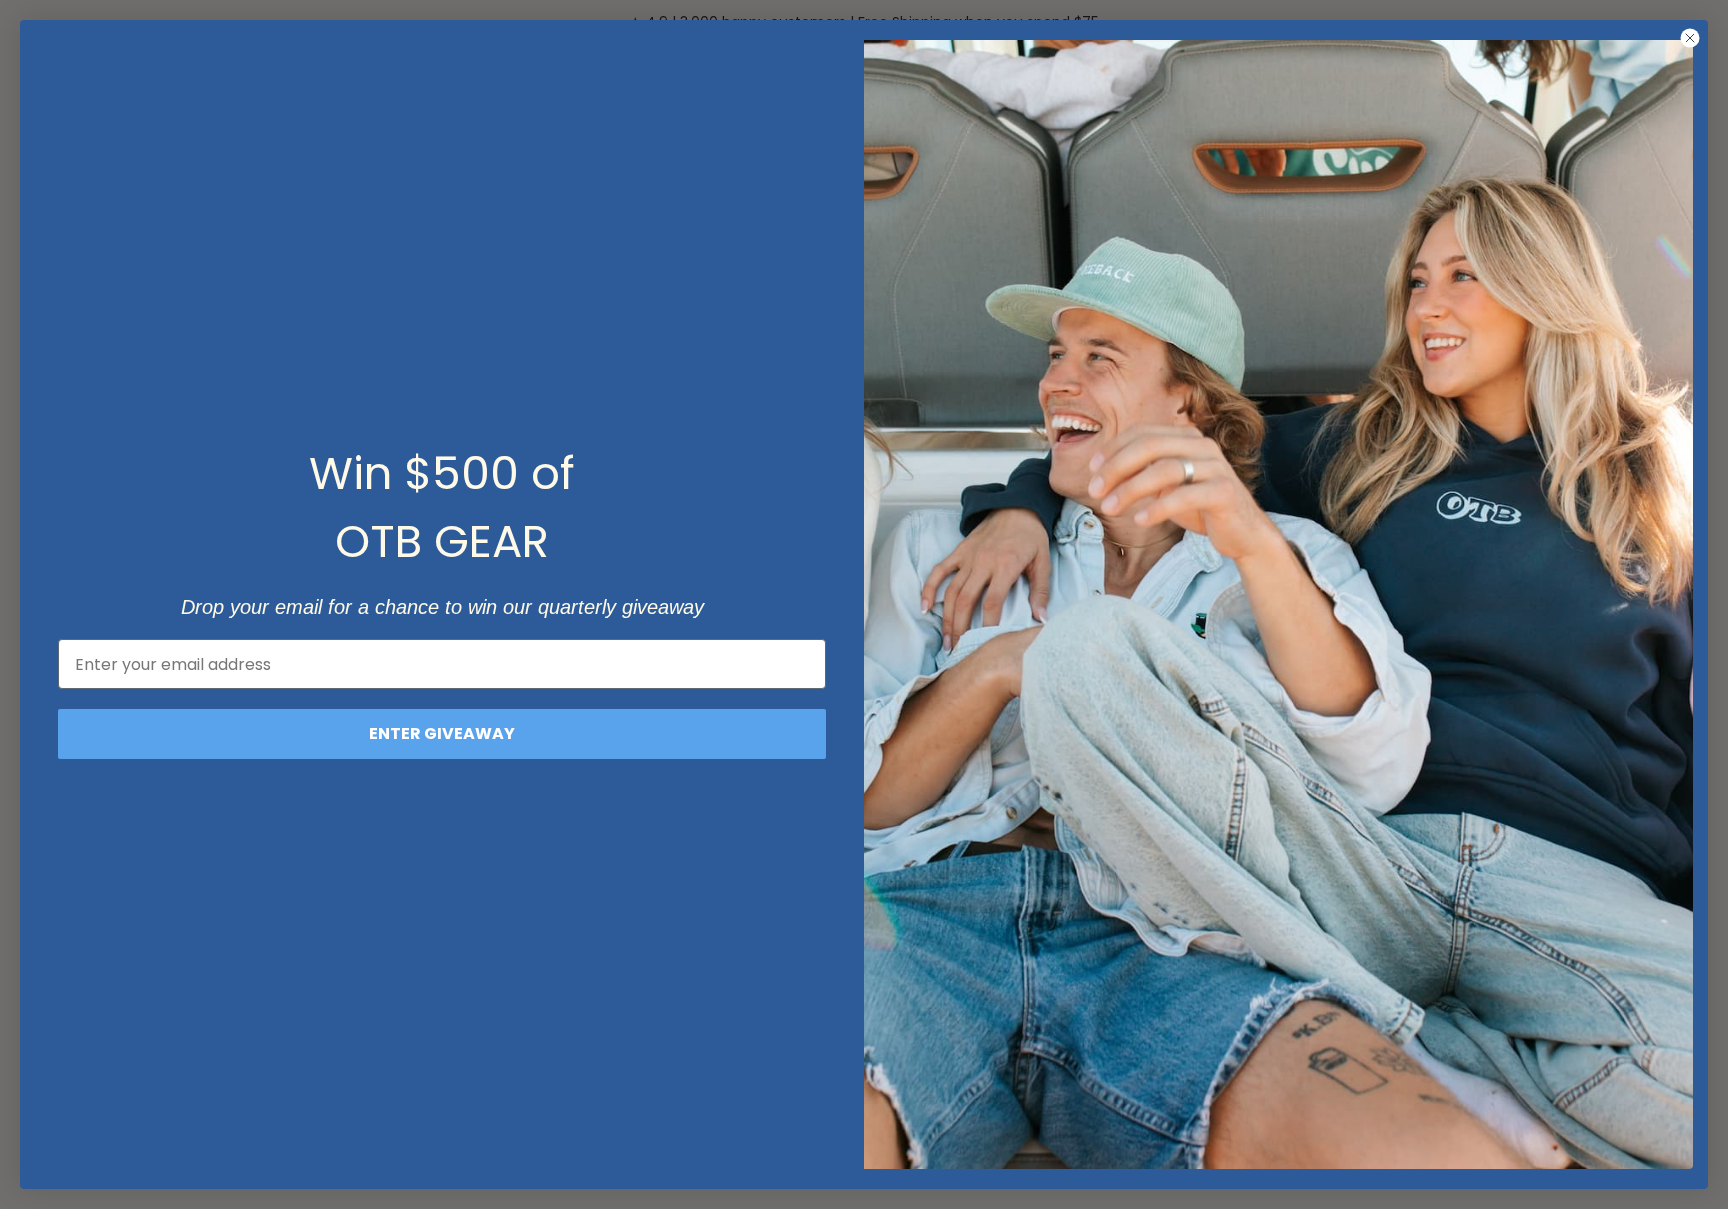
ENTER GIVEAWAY (442, 733)
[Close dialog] (1690, 38)
